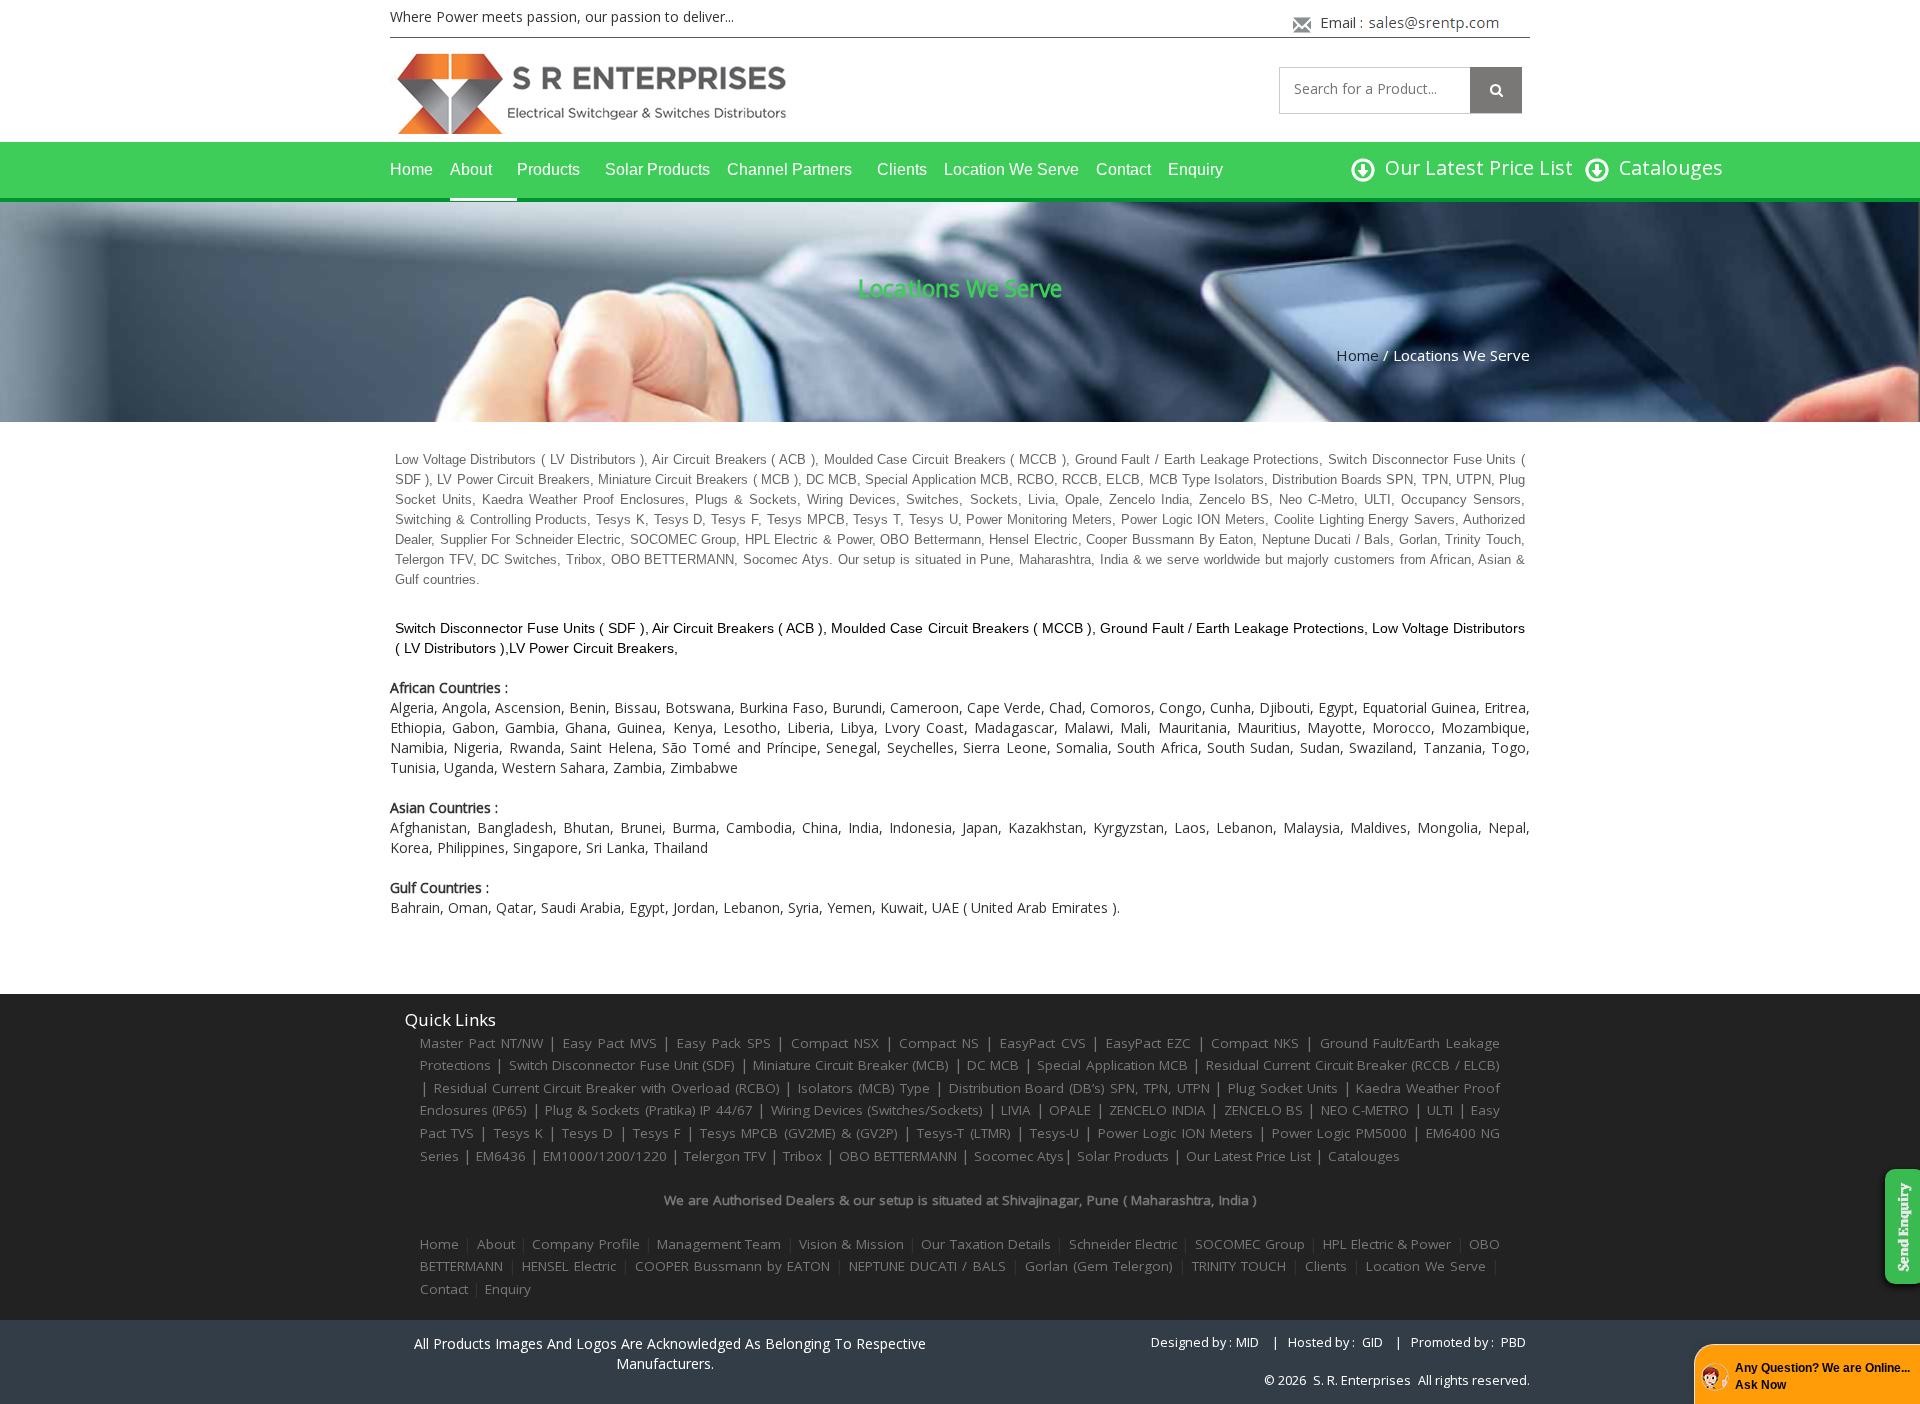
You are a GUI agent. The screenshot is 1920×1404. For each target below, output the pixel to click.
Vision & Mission (851, 1244)
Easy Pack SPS (724, 1043)
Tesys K (518, 1133)
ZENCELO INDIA (1157, 1110)
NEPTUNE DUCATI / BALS (927, 1266)
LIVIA (1016, 1110)
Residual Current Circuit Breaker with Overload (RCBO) (607, 1088)
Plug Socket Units (1283, 1088)
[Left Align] (1496, 90)
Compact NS (939, 1043)
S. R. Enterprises (1362, 1380)
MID (1247, 1342)
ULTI (1440, 1110)
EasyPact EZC (1148, 1043)
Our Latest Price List (1248, 1156)
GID (1372, 1342)
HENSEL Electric (569, 1266)
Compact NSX (838, 1043)
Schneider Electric (1123, 1244)
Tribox (802, 1156)
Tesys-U (1054, 1133)
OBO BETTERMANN (898, 1156)
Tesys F (657, 1133)
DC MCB (993, 1065)
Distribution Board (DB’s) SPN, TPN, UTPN (1079, 1088)
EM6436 (501, 1156)
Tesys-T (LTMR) (966, 1133)
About (471, 169)
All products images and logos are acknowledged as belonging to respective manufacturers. (670, 1353)
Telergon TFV (725, 1156)
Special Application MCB (1112, 1065)
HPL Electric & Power (1387, 1244)
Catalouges (1364, 1156)
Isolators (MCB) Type (864, 1088)
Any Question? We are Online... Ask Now (1822, 1376)
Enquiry (1195, 169)
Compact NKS (1255, 1043)
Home (411, 169)
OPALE (1070, 1110)
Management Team (719, 1244)
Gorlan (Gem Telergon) (1099, 1266)
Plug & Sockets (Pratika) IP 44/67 (648, 1110)
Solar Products (657, 169)
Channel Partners (789, 169)
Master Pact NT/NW (484, 1043)
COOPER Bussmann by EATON (732, 1266)
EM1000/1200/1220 (605, 1156)
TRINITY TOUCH (1239, 1266)
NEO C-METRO (1365, 1110)
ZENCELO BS (1266, 1110)
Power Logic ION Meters (1175, 1133)
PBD (1513, 1342)
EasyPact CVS (1043, 1043)
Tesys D (587, 1133)
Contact (1123, 169)
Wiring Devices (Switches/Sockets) (877, 1110)
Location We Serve (1011, 169)
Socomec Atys (1019, 1156)
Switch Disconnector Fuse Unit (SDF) (622, 1065)
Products (548, 169)
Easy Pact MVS (610, 1043)
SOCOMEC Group (1250, 1244)
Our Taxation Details (986, 1244)
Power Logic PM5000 (1339, 1133)
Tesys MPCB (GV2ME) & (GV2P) (801, 1133)
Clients (902, 169)
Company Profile (585, 1244)
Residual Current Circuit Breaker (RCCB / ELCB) (1353, 1065)
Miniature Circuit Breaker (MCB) (851, 1065)
